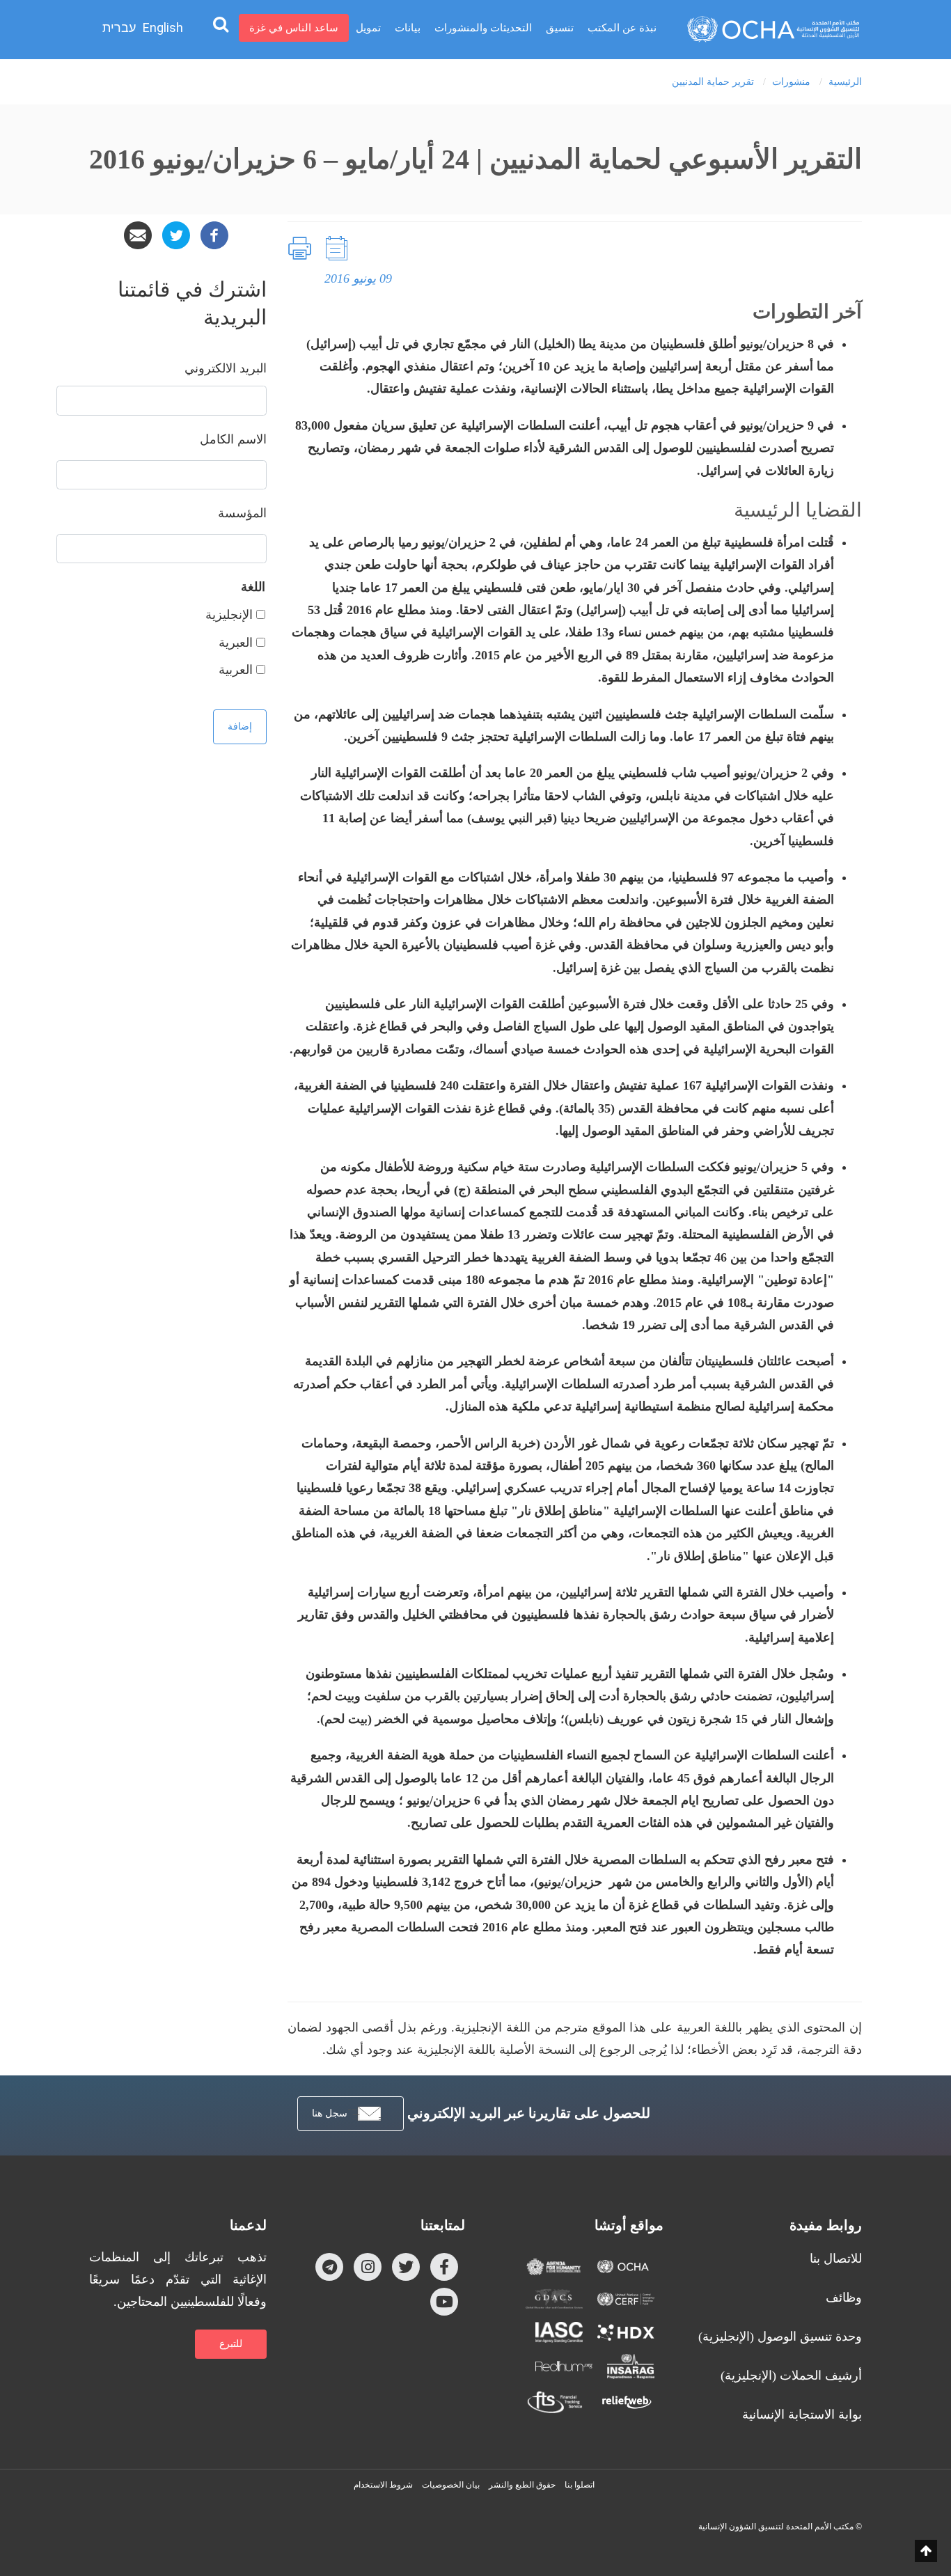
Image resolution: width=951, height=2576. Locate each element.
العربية (236, 670)
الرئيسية (845, 82)
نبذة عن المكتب (622, 28)
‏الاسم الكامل (233, 439)
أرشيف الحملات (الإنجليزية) (791, 2375)
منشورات (791, 82)
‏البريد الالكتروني (226, 368)
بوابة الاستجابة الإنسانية (802, 2414)
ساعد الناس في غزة (294, 28)
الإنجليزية (229, 615)
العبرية (236, 643)
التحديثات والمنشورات (483, 28)
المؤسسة (242, 513)
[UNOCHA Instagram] (368, 2266)
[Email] (138, 234)
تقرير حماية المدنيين (713, 82)
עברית (119, 28)
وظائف (844, 2298)
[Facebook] (214, 234)
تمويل (368, 28)
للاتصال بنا (836, 2259)
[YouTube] (444, 2301)
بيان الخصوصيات (451, 2485)
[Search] (221, 24)
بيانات (408, 28)
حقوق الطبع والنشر (522, 2485)
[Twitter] (176, 234)
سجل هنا (330, 2113)
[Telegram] (329, 2266)
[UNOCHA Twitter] (406, 2266)
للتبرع (231, 2344)
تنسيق (560, 28)
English (163, 28)
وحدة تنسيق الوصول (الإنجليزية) (780, 2337)
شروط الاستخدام (383, 2485)
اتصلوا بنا (580, 2485)
